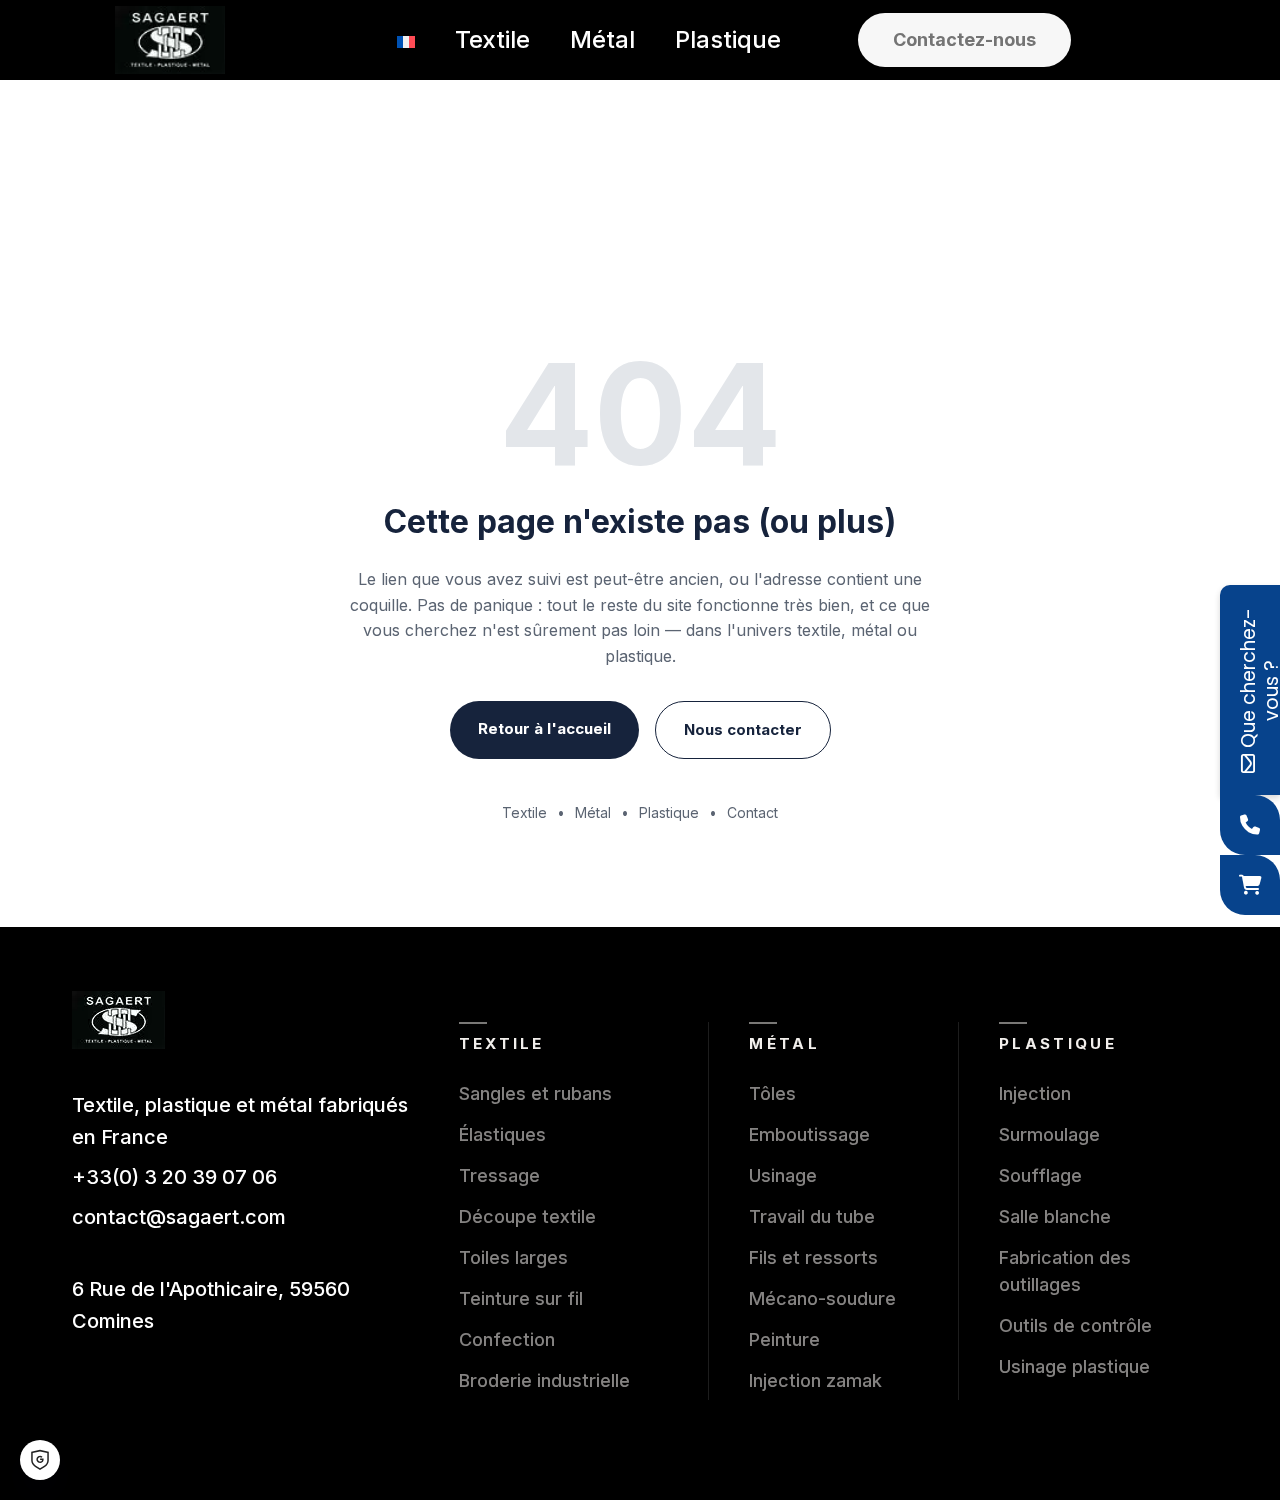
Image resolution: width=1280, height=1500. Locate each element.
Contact (752, 812)
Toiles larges (513, 1257)
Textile (524, 812)
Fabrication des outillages (1065, 1271)
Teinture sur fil (521, 1298)
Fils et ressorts (813, 1257)
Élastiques (502, 1134)
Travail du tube (812, 1216)
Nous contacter (743, 729)
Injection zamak (815, 1380)
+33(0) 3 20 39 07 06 (174, 1177)
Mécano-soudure (822, 1298)
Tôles (772, 1093)
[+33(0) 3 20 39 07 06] (1250, 825)
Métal (593, 812)
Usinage (783, 1175)
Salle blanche (1055, 1216)
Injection (1035, 1093)
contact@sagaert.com (179, 1217)
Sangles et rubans (535, 1093)
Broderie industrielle (544, 1380)
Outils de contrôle (1075, 1325)
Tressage (499, 1175)
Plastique (669, 812)
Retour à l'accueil (544, 728)
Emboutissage (809, 1134)
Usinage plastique (1074, 1366)
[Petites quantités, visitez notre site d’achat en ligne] (1250, 885)
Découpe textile (527, 1216)
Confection (507, 1339)
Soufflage (1040, 1175)
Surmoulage (1049, 1134)
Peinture (784, 1339)
